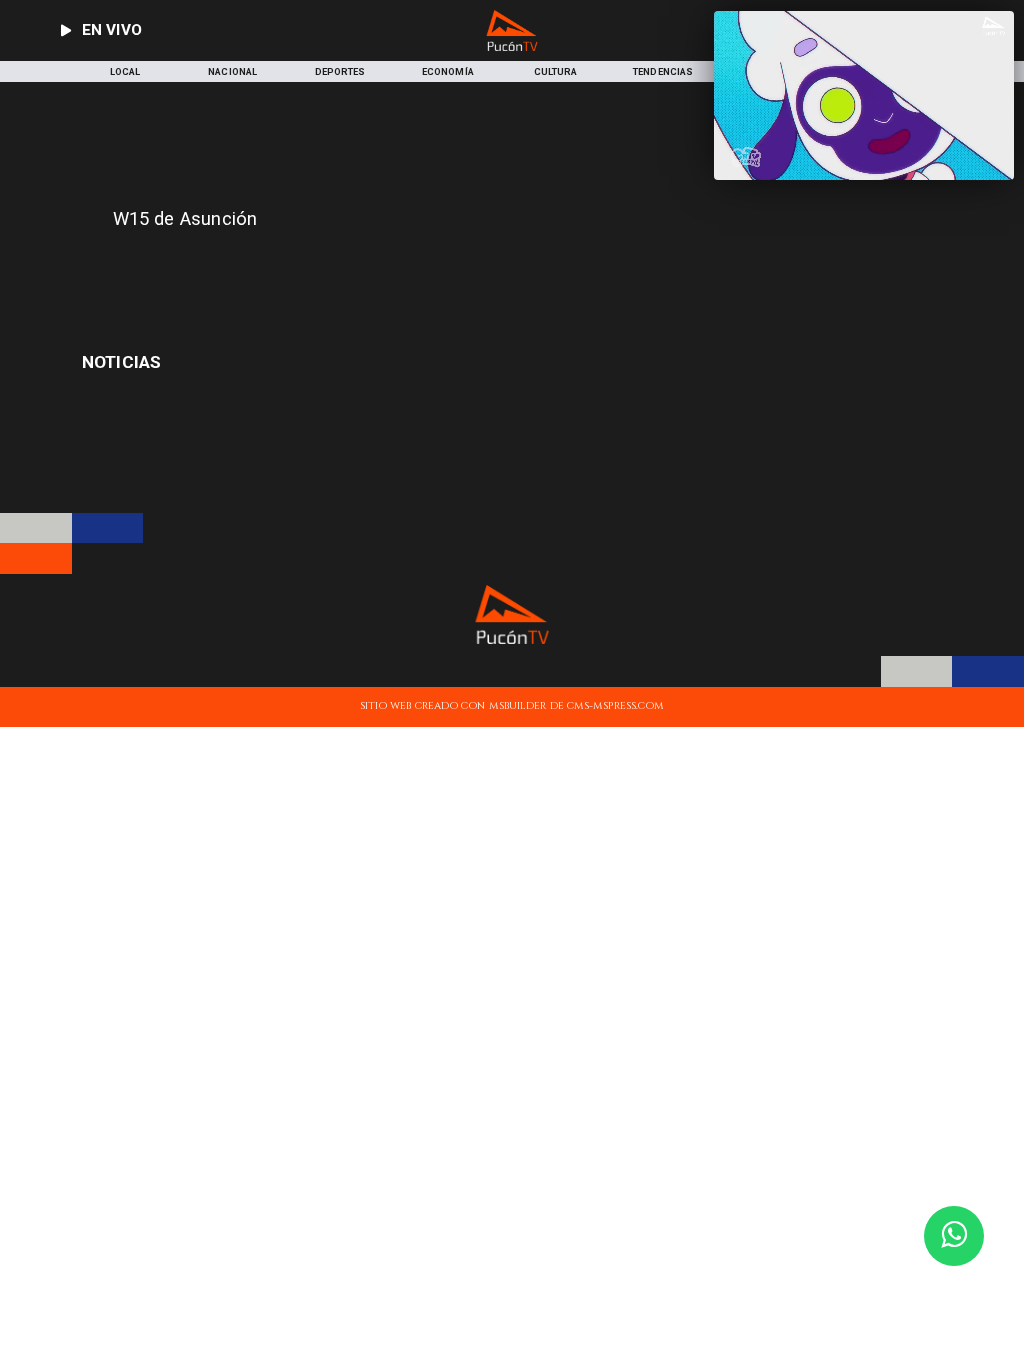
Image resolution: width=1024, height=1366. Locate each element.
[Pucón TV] (343, 268)
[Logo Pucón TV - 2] (512, 47)
